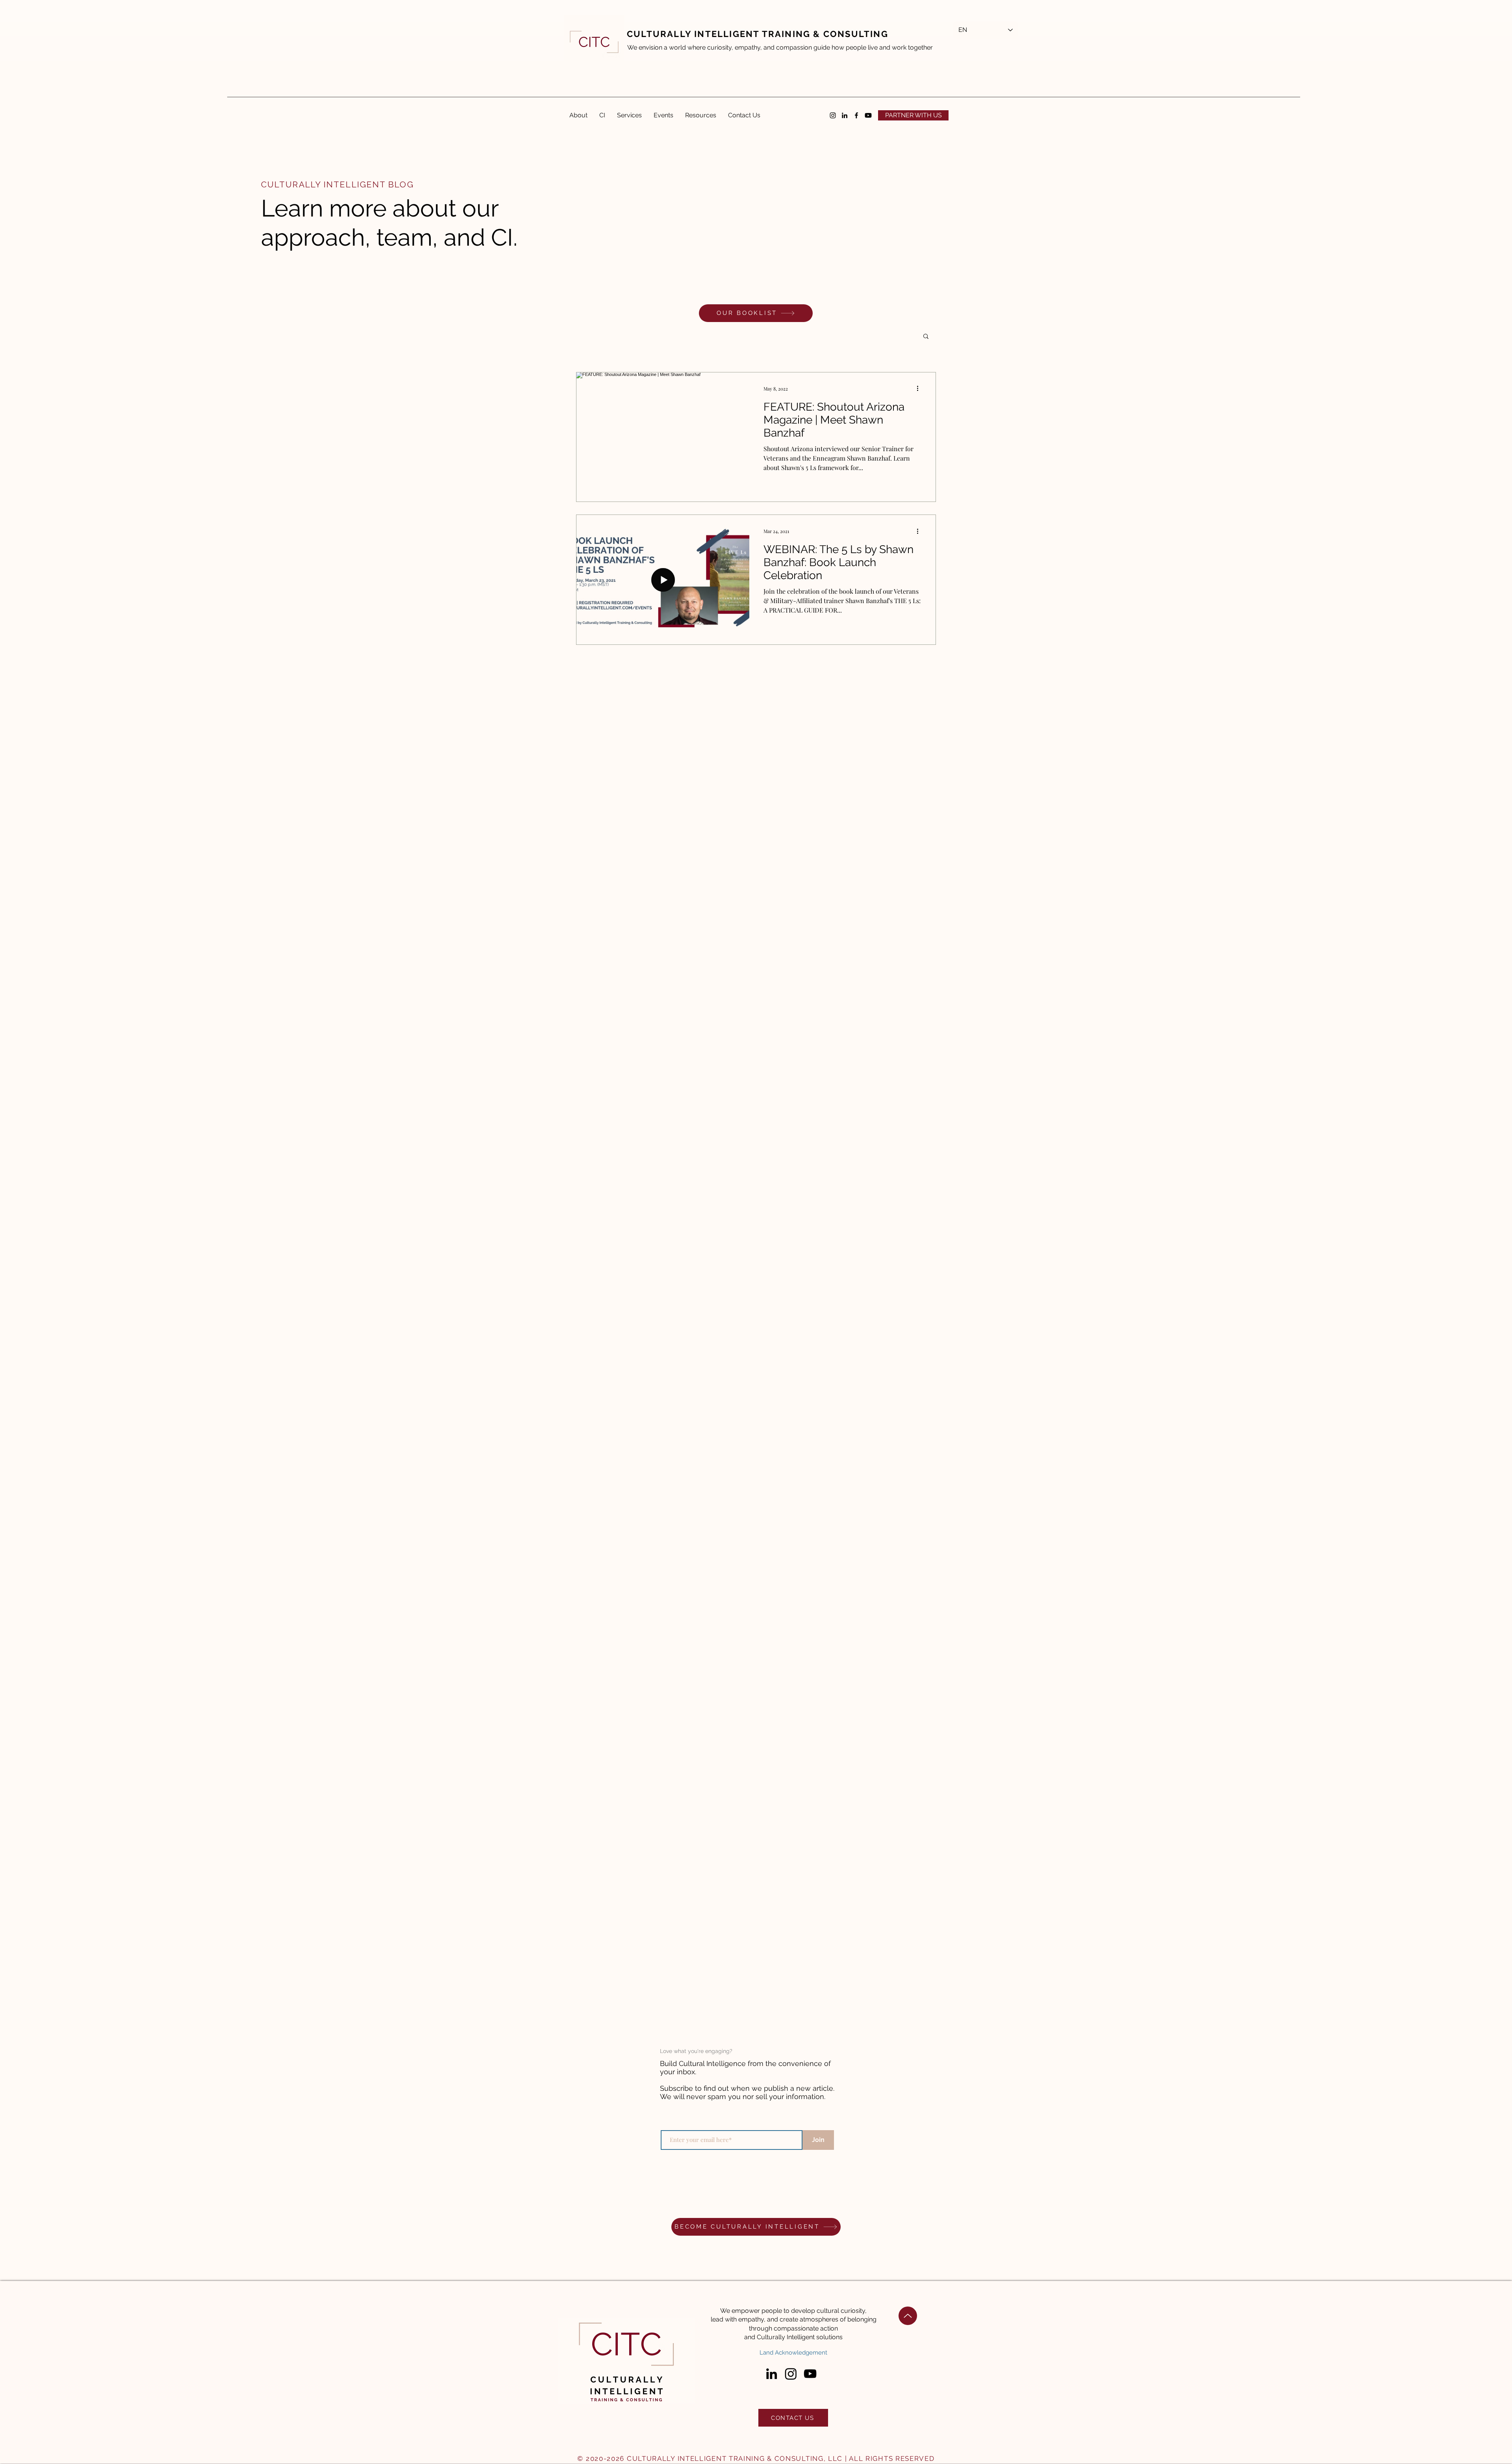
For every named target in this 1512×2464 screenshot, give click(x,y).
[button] (913, 115)
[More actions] (920, 389)
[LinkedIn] (845, 115)
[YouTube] (810, 2374)
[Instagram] (833, 115)
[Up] (908, 2316)
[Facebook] (856, 115)
